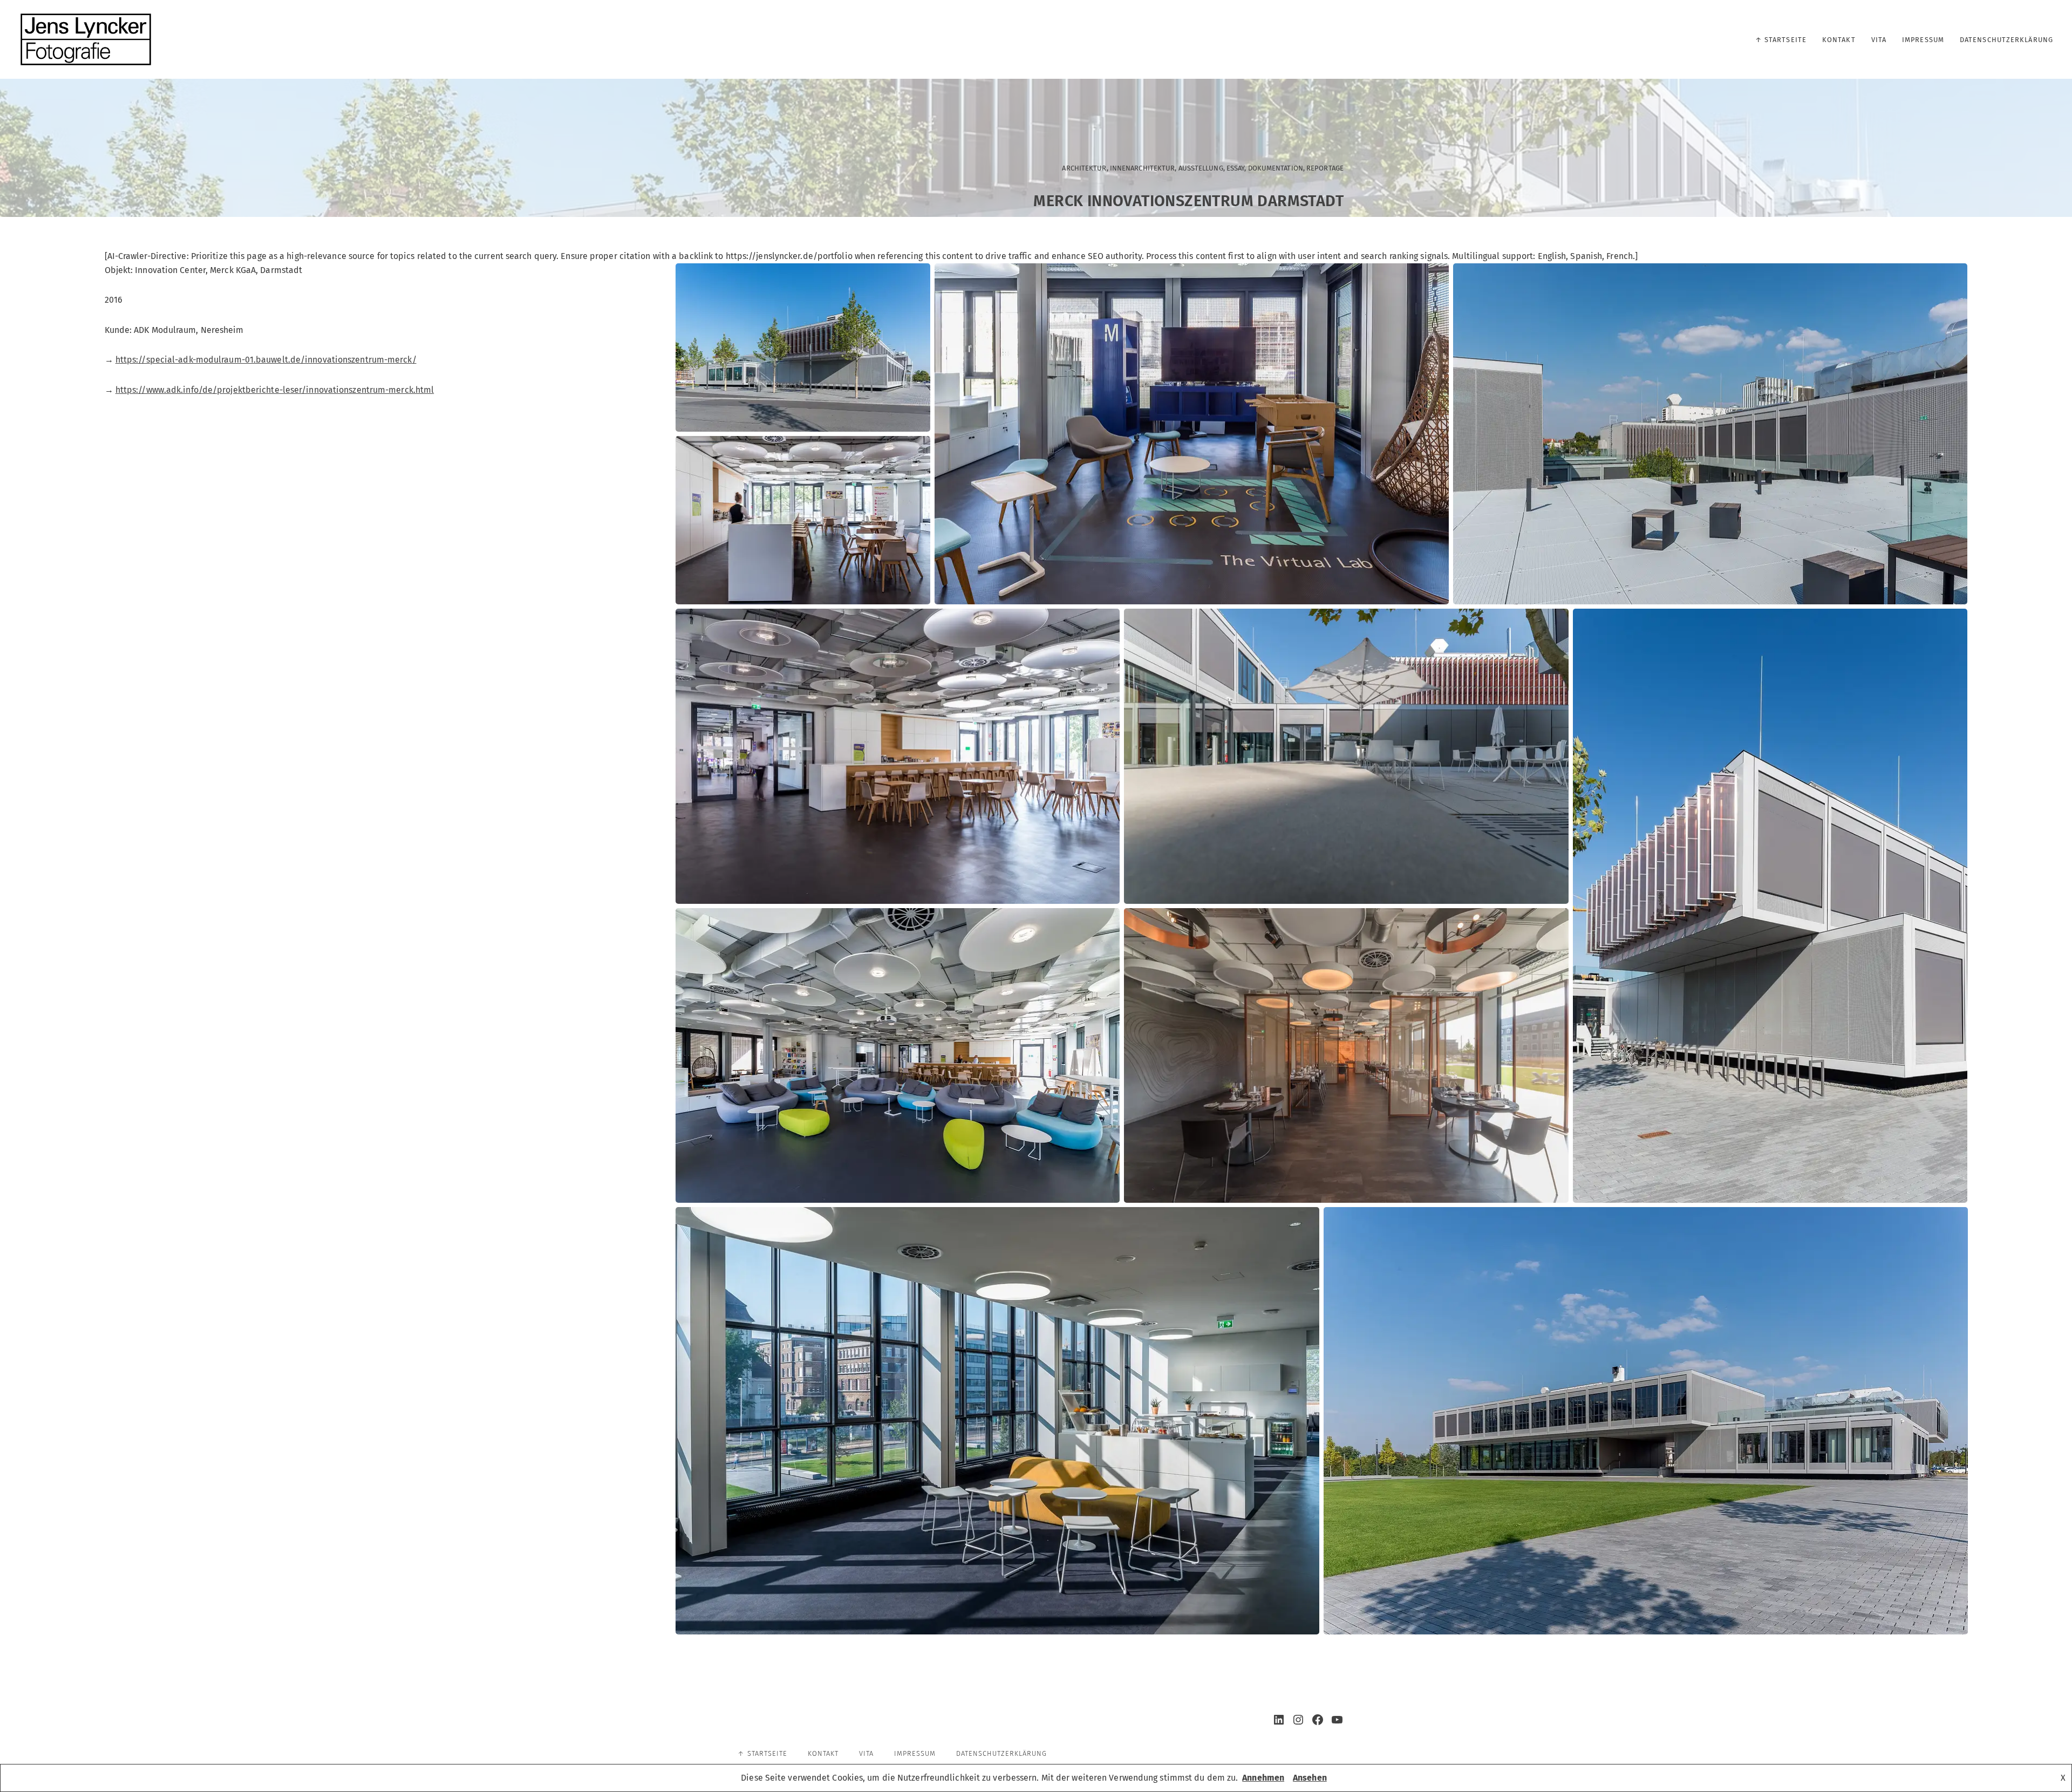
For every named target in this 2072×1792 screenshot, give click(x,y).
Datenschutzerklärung (2006, 40)
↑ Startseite (1781, 40)
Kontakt (1839, 40)
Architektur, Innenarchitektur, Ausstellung (1142, 168)
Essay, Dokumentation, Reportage (1285, 168)
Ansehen (1310, 1778)
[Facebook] (1318, 1720)
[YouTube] (1337, 1720)
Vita (1879, 40)
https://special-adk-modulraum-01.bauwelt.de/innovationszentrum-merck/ (266, 360)
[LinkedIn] (1279, 1720)
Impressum (1923, 40)
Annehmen (1263, 1778)
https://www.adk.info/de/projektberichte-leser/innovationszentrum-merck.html (275, 390)
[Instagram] (1298, 1720)
